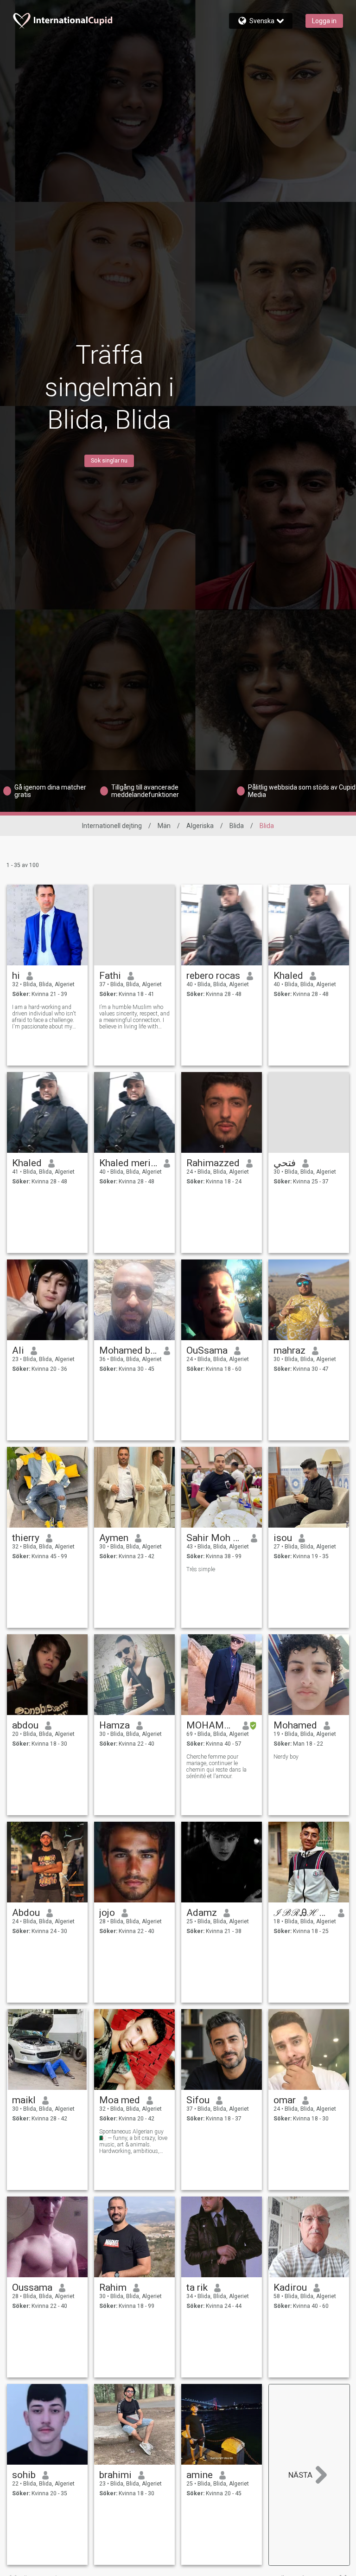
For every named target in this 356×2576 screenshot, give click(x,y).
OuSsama (207, 1350)
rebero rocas (213, 976)
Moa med (120, 2100)
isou (283, 1538)
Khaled (288, 976)
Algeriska (200, 826)
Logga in (324, 21)
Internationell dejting (112, 826)
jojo (107, 1913)
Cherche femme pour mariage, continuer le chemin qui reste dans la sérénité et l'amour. (216, 1767)
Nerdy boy (286, 1757)
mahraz (289, 1350)
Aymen (114, 1538)
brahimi (115, 2475)
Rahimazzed (213, 1163)
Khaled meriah (128, 1163)
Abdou (26, 1913)
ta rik (197, 2287)
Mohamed (295, 1725)
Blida (237, 826)
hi (16, 976)
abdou (25, 1725)
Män (164, 826)
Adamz (202, 1913)
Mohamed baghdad (128, 1350)
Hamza (114, 1725)
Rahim (113, 2287)
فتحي (285, 1163)
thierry (26, 1538)
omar (285, 2100)
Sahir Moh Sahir (215, 1538)
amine (200, 2475)
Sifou (198, 2100)
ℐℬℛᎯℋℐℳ (302, 1913)
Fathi (110, 976)
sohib (24, 2475)
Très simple (201, 1569)
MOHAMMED (211, 1725)
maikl (24, 2100)
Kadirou (290, 2287)
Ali (18, 1350)
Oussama (32, 2287)
